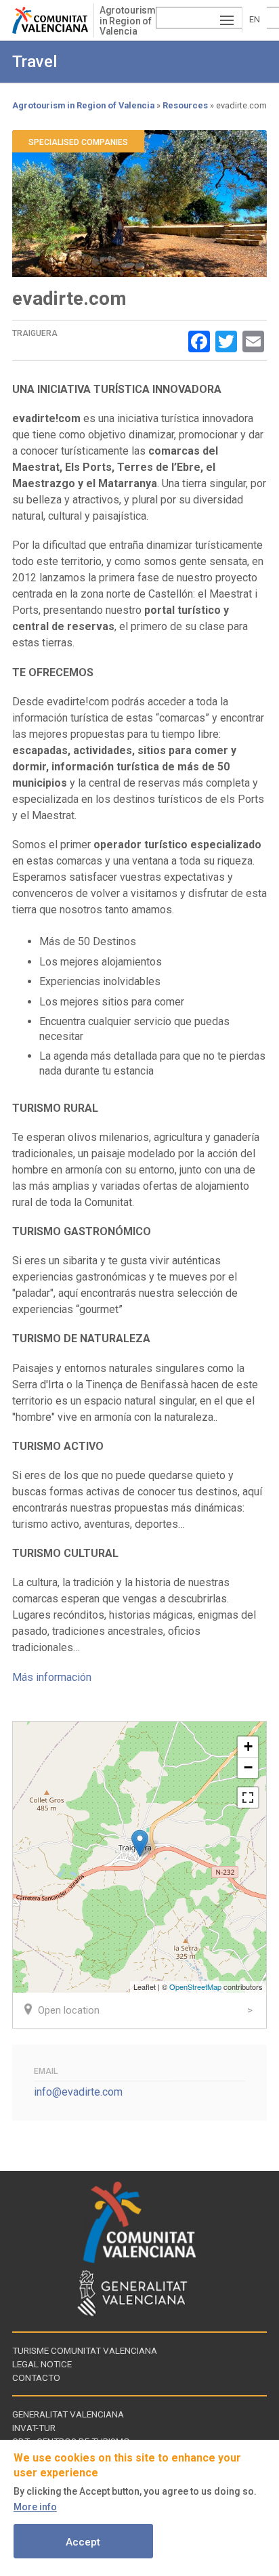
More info (35, 2507)
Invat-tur (34, 2428)
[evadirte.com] (140, 1843)
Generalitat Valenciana (68, 2414)
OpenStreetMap (195, 1987)
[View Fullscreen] (248, 1798)
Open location (69, 2010)
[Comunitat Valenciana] (53, 20)
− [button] (248, 1767)
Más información (52, 1677)
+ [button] (248, 1746)
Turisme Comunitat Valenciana (85, 2350)
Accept (83, 2542)
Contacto (36, 2377)
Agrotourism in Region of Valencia (128, 21)
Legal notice (42, 2364)
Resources (185, 105)
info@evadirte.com (78, 2092)
